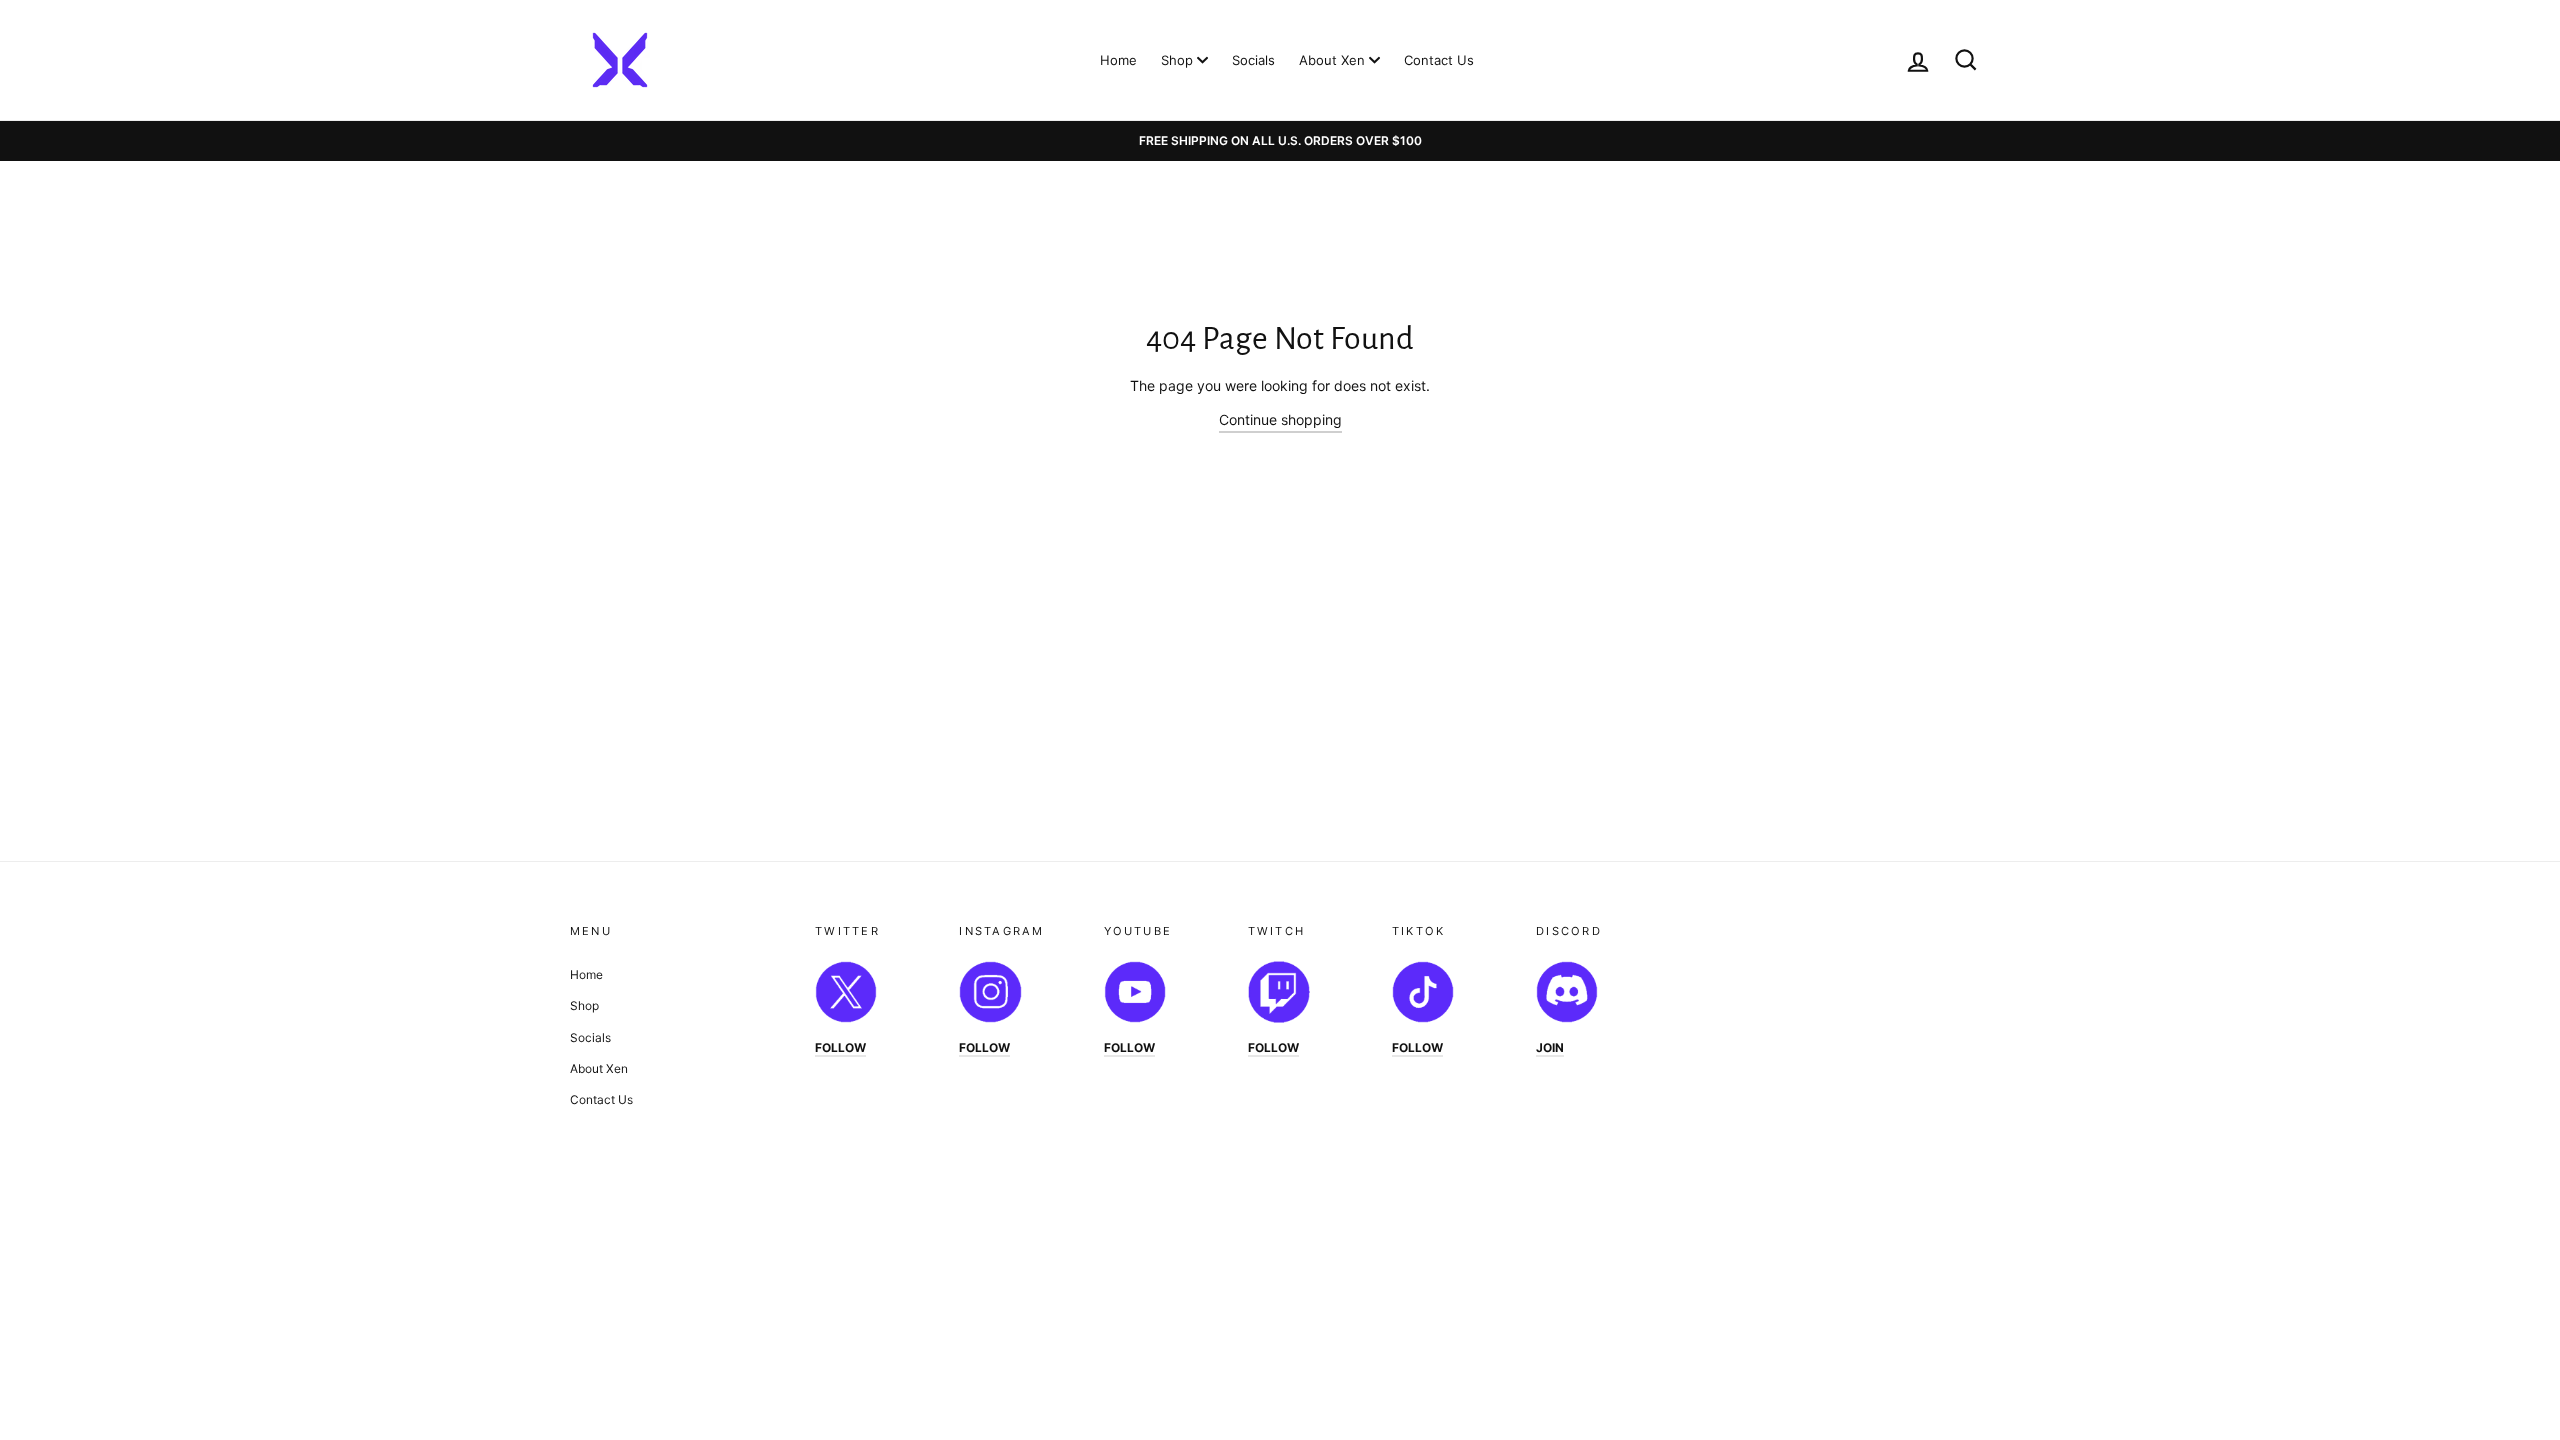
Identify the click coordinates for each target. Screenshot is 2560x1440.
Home (1118, 60)
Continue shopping (1280, 419)
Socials (1253, 60)
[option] (1280, 141)
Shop (1179, 60)
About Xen (1334, 60)
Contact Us (1439, 60)
